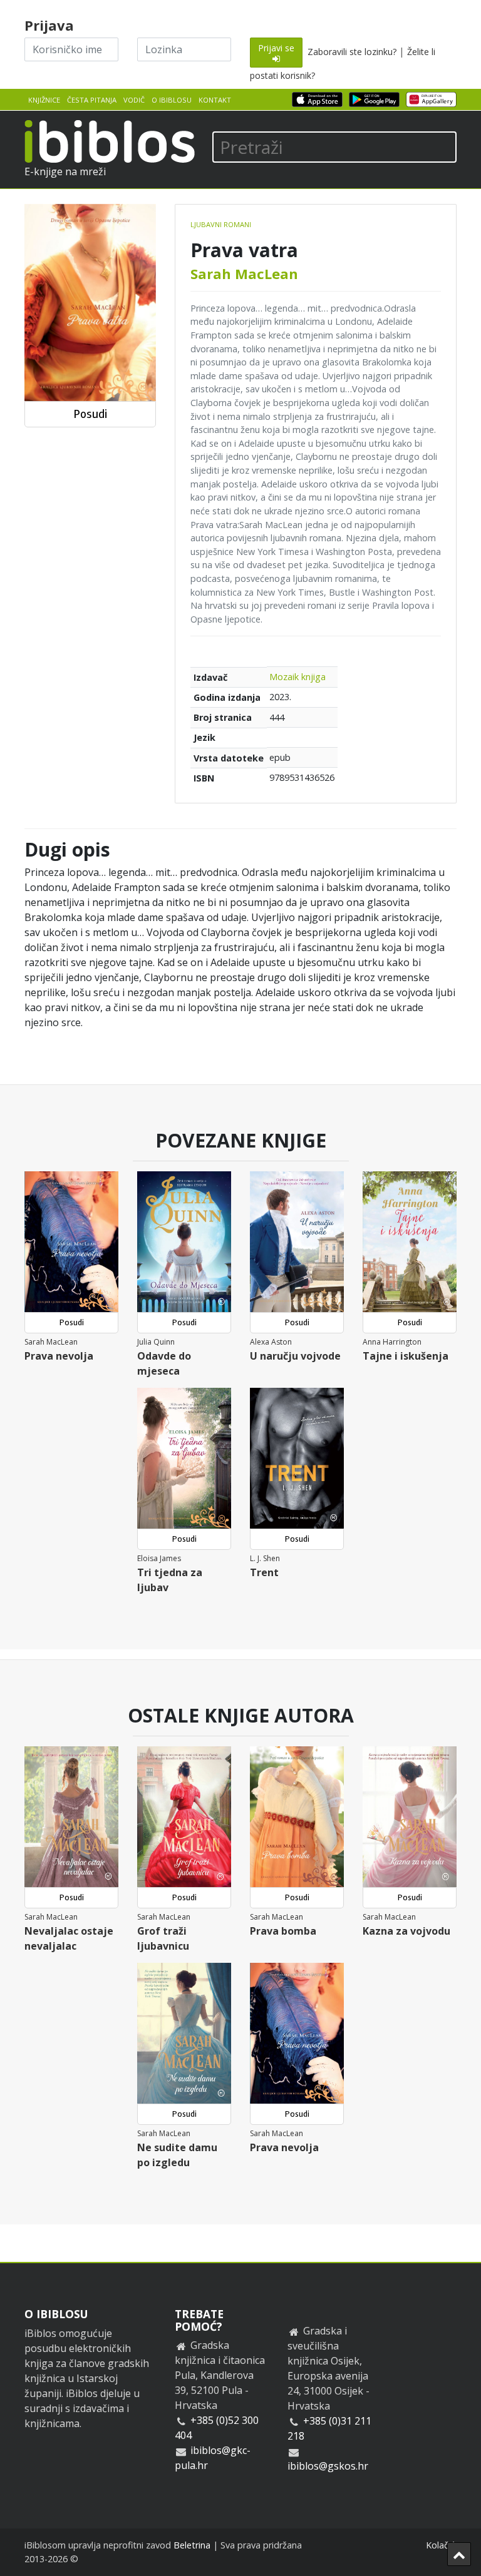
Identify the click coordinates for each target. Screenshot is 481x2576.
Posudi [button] (90, 414)
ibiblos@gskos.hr (328, 2466)
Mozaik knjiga (297, 677)
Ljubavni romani (221, 224)
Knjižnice (44, 100)
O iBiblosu (172, 100)
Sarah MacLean (244, 273)
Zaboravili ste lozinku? (352, 52)
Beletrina (192, 2545)
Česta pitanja (92, 100)
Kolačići (441, 2545)
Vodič (134, 100)
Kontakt (215, 100)
